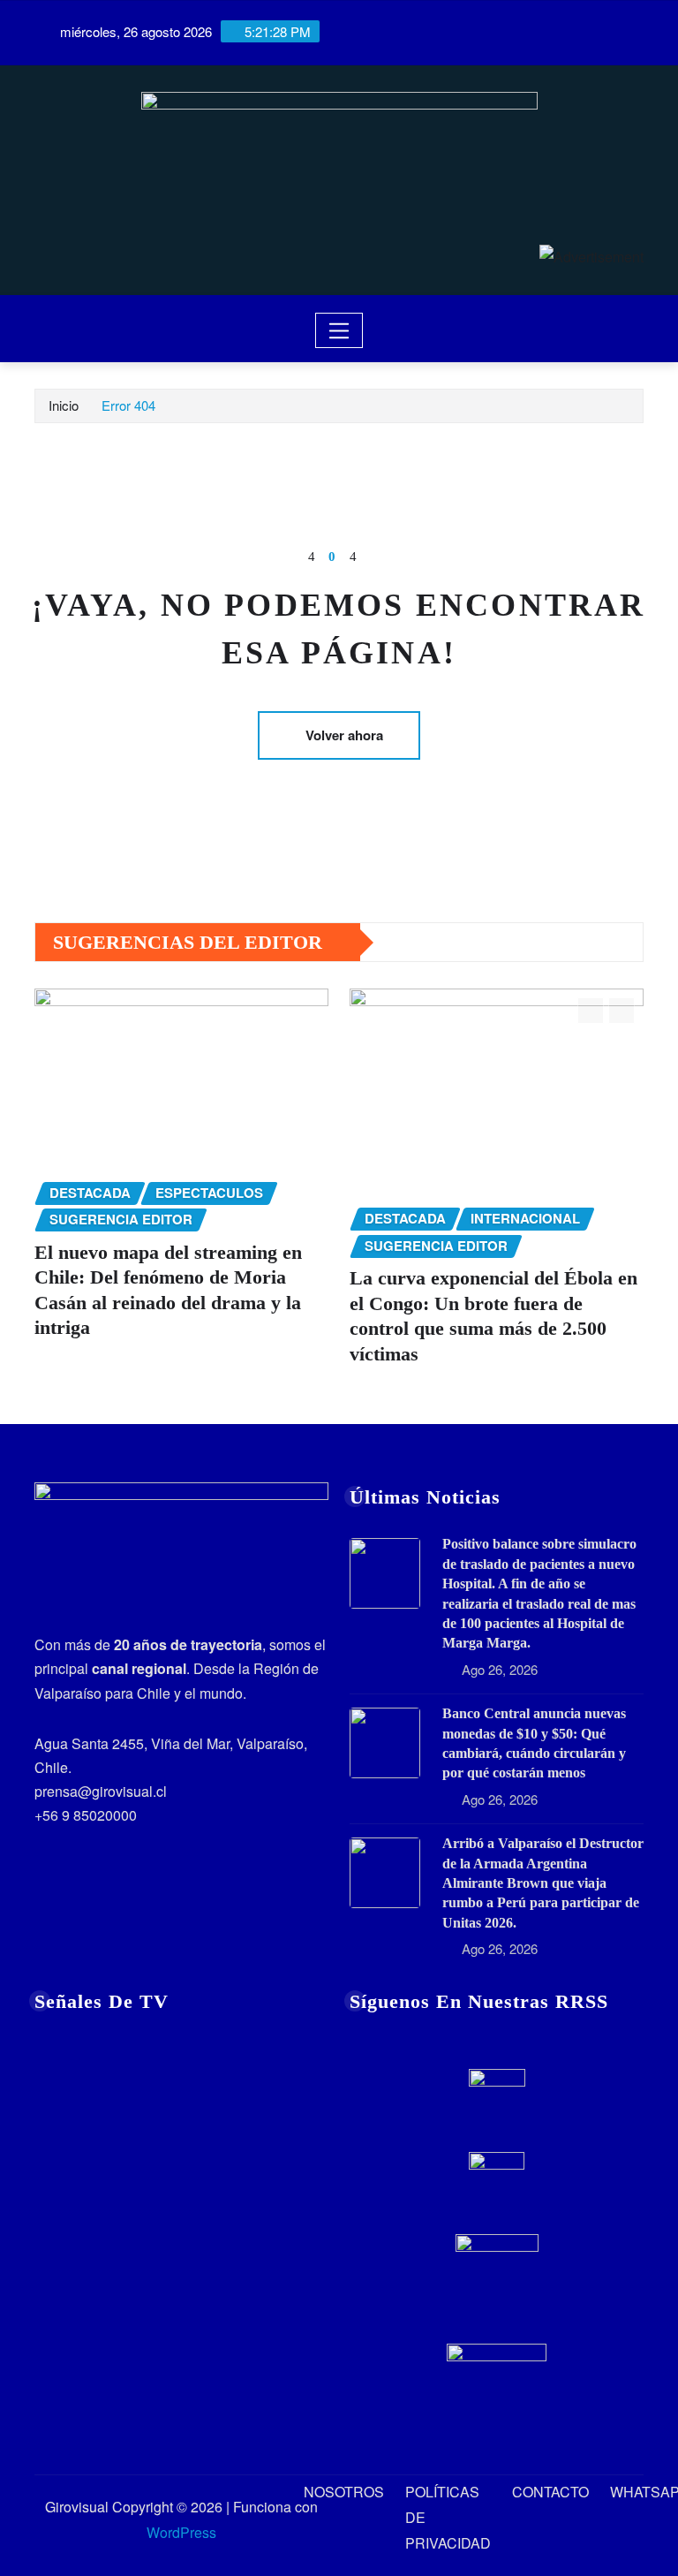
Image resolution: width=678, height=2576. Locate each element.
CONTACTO (550, 2492)
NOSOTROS (344, 2492)
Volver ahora (344, 735)
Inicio (64, 405)
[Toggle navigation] (339, 330)
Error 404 (128, 405)
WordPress (181, 2532)
